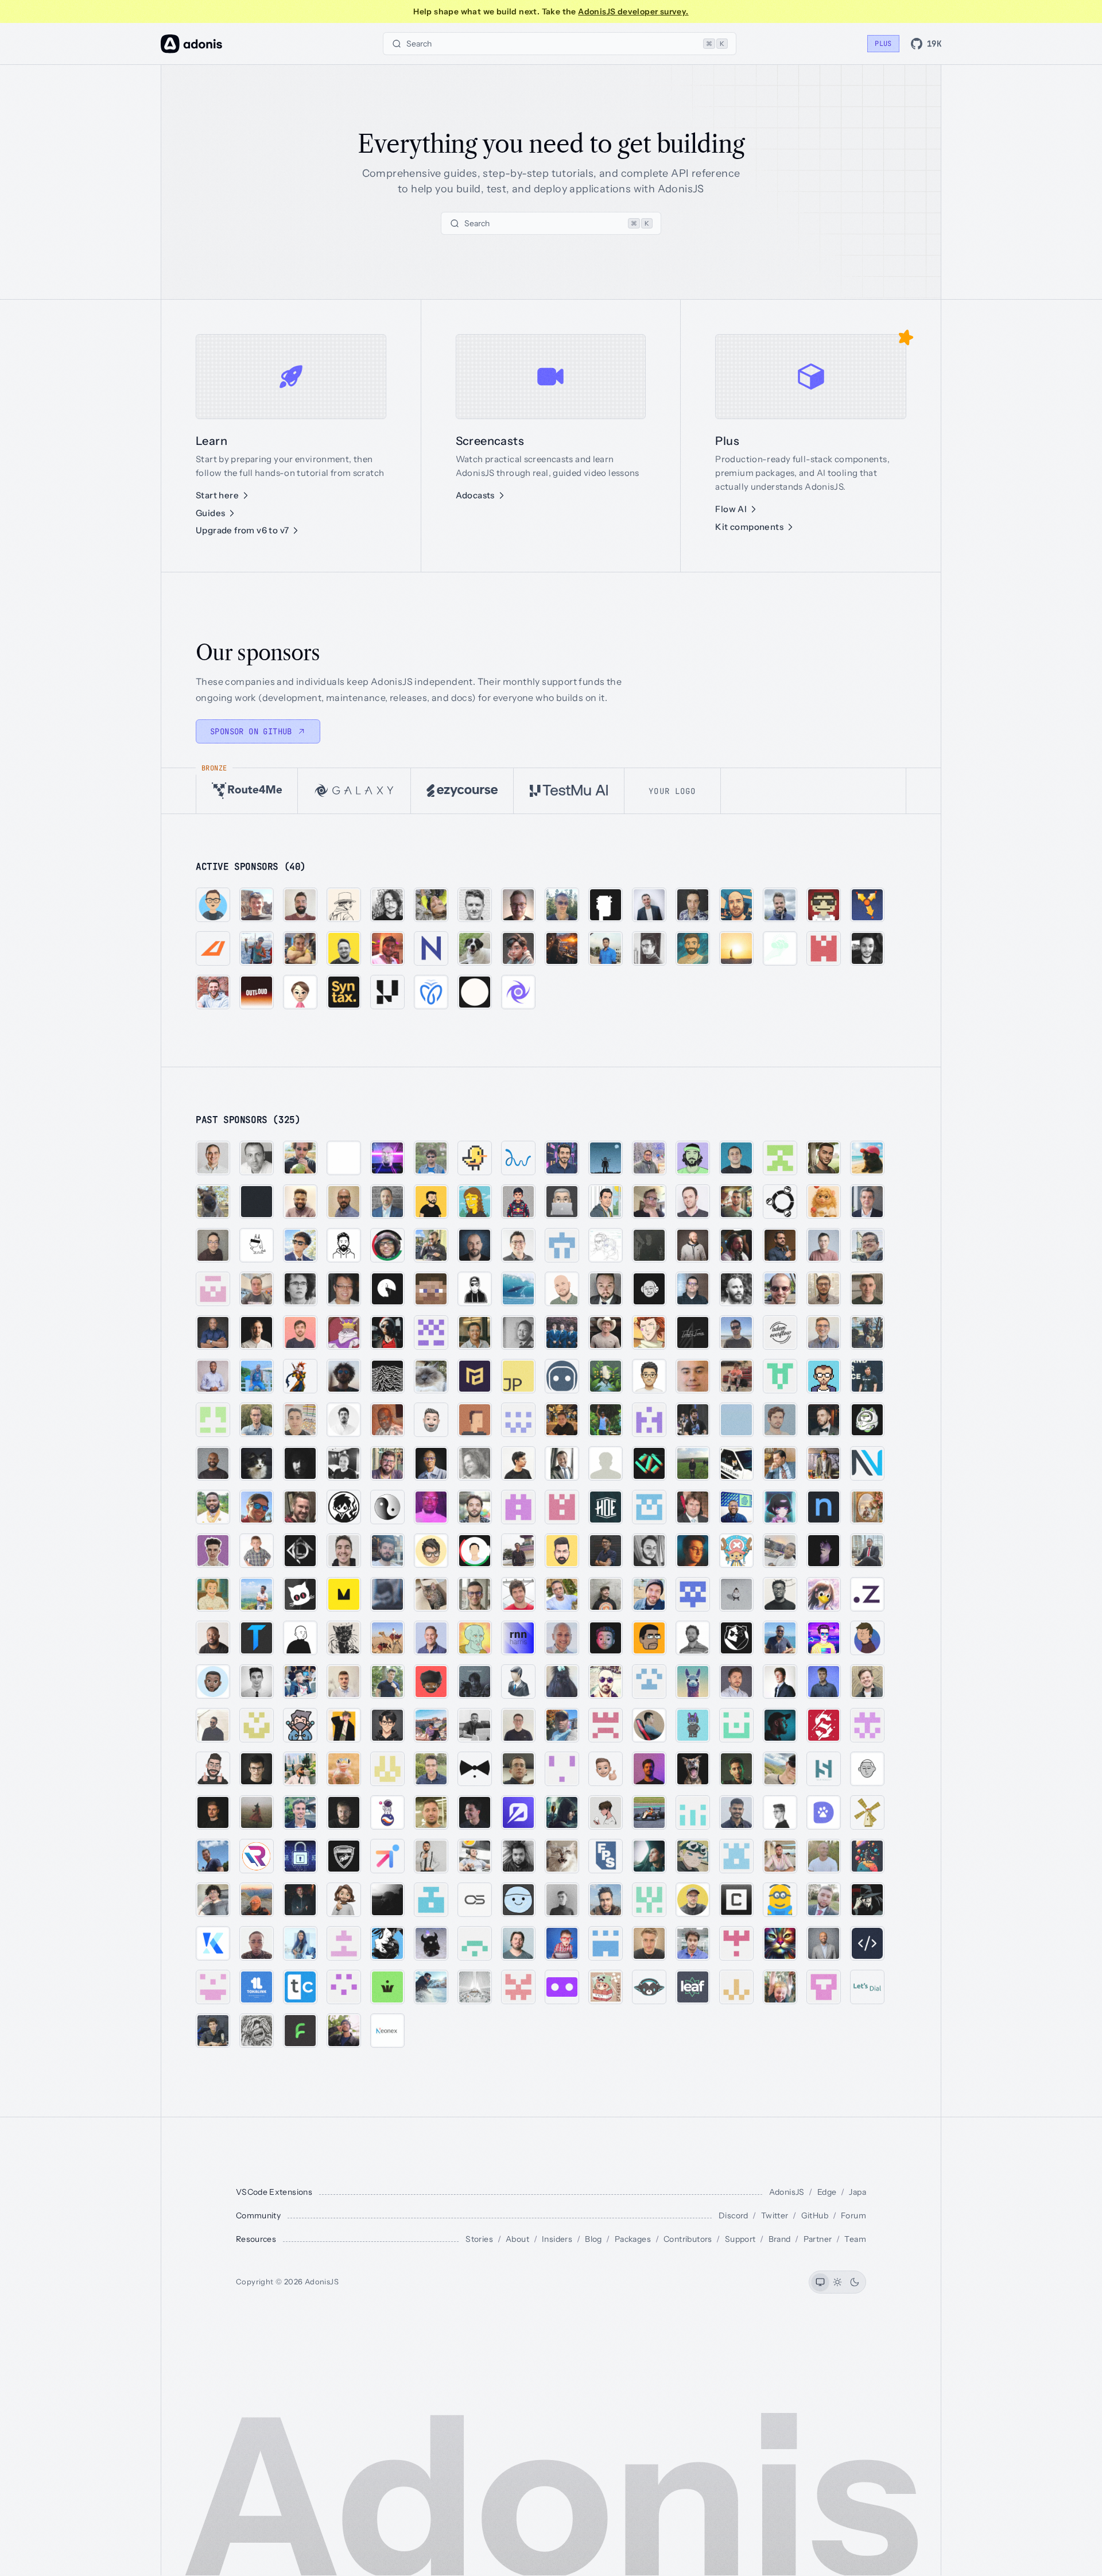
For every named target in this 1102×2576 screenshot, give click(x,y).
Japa (857, 2192)
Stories (479, 2239)
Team (855, 2239)
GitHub (815, 2215)
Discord (734, 2215)
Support (740, 2239)
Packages (633, 2239)
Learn (212, 441)
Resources (256, 2239)
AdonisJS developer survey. (633, 11)
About (517, 2239)
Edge (827, 2192)
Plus (883, 44)
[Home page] (191, 44)
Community (258, 2215)
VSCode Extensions (274, 2192)
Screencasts (490, 441)
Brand (780, 2239)
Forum (853, 2215)
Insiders (557, 2239)
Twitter (775, 2215)
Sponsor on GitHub (251, 731)
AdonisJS (787, 2192)
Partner (818, 2239)
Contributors (688, 2239)
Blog (593, 2239)
